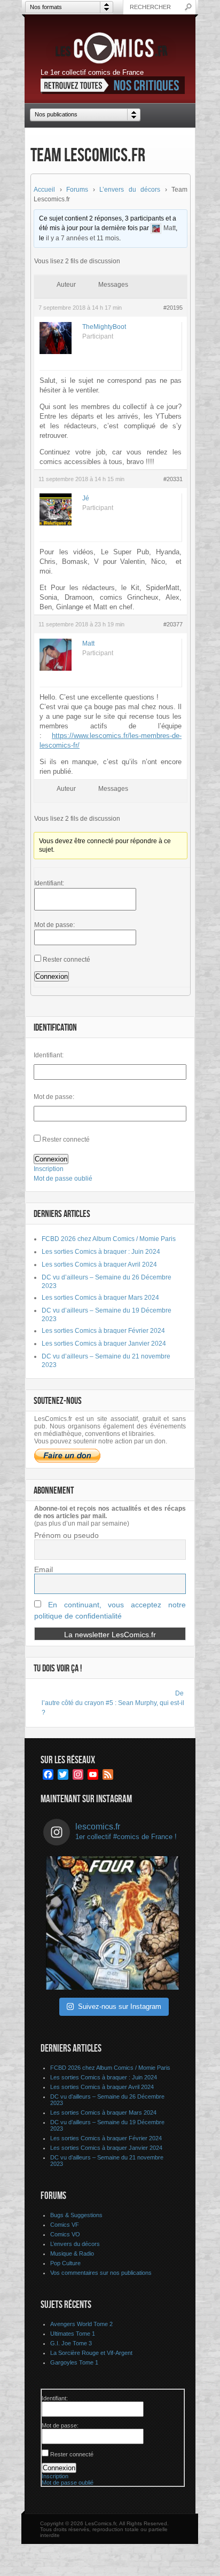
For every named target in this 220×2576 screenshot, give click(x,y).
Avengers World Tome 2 (81, 2324)
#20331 (173, 479)
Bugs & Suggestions (76, 2215)
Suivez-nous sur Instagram (120, 2006)
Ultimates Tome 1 (73, 2334)
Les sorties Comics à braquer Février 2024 (103, 1331)
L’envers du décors (130, 190)
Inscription (49, 1169)
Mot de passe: (54, 925)
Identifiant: (49, 883)
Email (44, 1569)
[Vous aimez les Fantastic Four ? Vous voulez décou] (113, 1923)
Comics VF (65, 2225)
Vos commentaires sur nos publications (101, 2273)
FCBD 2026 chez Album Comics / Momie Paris (109, 1239)
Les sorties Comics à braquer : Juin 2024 (101, 1252)
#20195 (173, 308)
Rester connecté (66, 960)
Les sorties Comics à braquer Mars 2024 (100, 1298)
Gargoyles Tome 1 (74, 2362)
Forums (77, 190)
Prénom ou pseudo (66, 1535)
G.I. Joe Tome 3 (71, 2343)
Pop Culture (65, 2263)
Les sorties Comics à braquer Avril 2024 (99, 1265)
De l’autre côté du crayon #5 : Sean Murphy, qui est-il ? (113, 1703)
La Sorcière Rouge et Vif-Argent (91, 2353)
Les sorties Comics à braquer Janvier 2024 (104, 1344)
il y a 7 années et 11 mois (82, 238)
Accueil (44, 190)
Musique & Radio (72, 2253)
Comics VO (65, 2234)
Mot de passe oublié (63, 1179)
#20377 (173, 624)
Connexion (52, 976)
